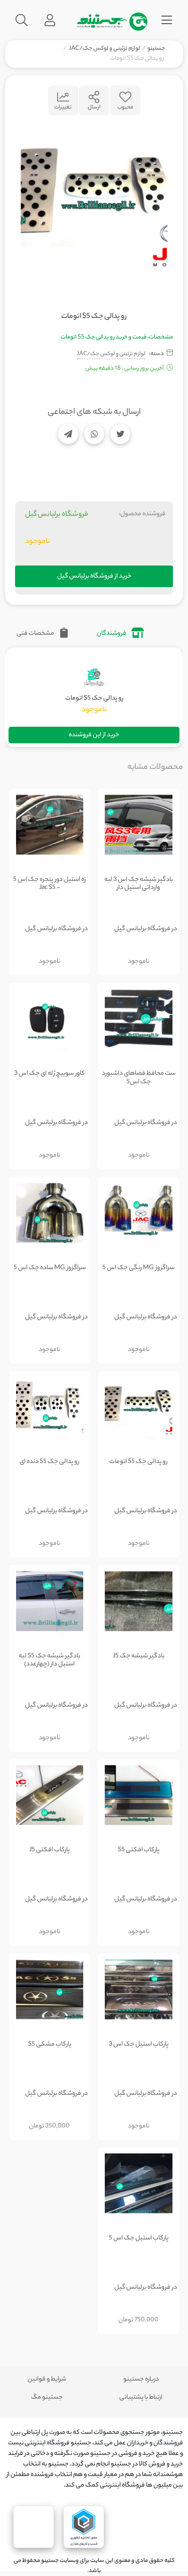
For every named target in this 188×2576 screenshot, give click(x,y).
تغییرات (63, 107)
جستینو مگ (47, 2397)
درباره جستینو (141, 2379)
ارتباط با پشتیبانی (141, 2397)
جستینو (156, 49)
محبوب (125, 107)
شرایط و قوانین (47, 2379)
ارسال (94, 107)
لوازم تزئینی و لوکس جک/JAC (104, 49)
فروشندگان (112, 634)
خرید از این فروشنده (94, 735)
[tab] (120, 634)
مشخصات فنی (36, 634)
